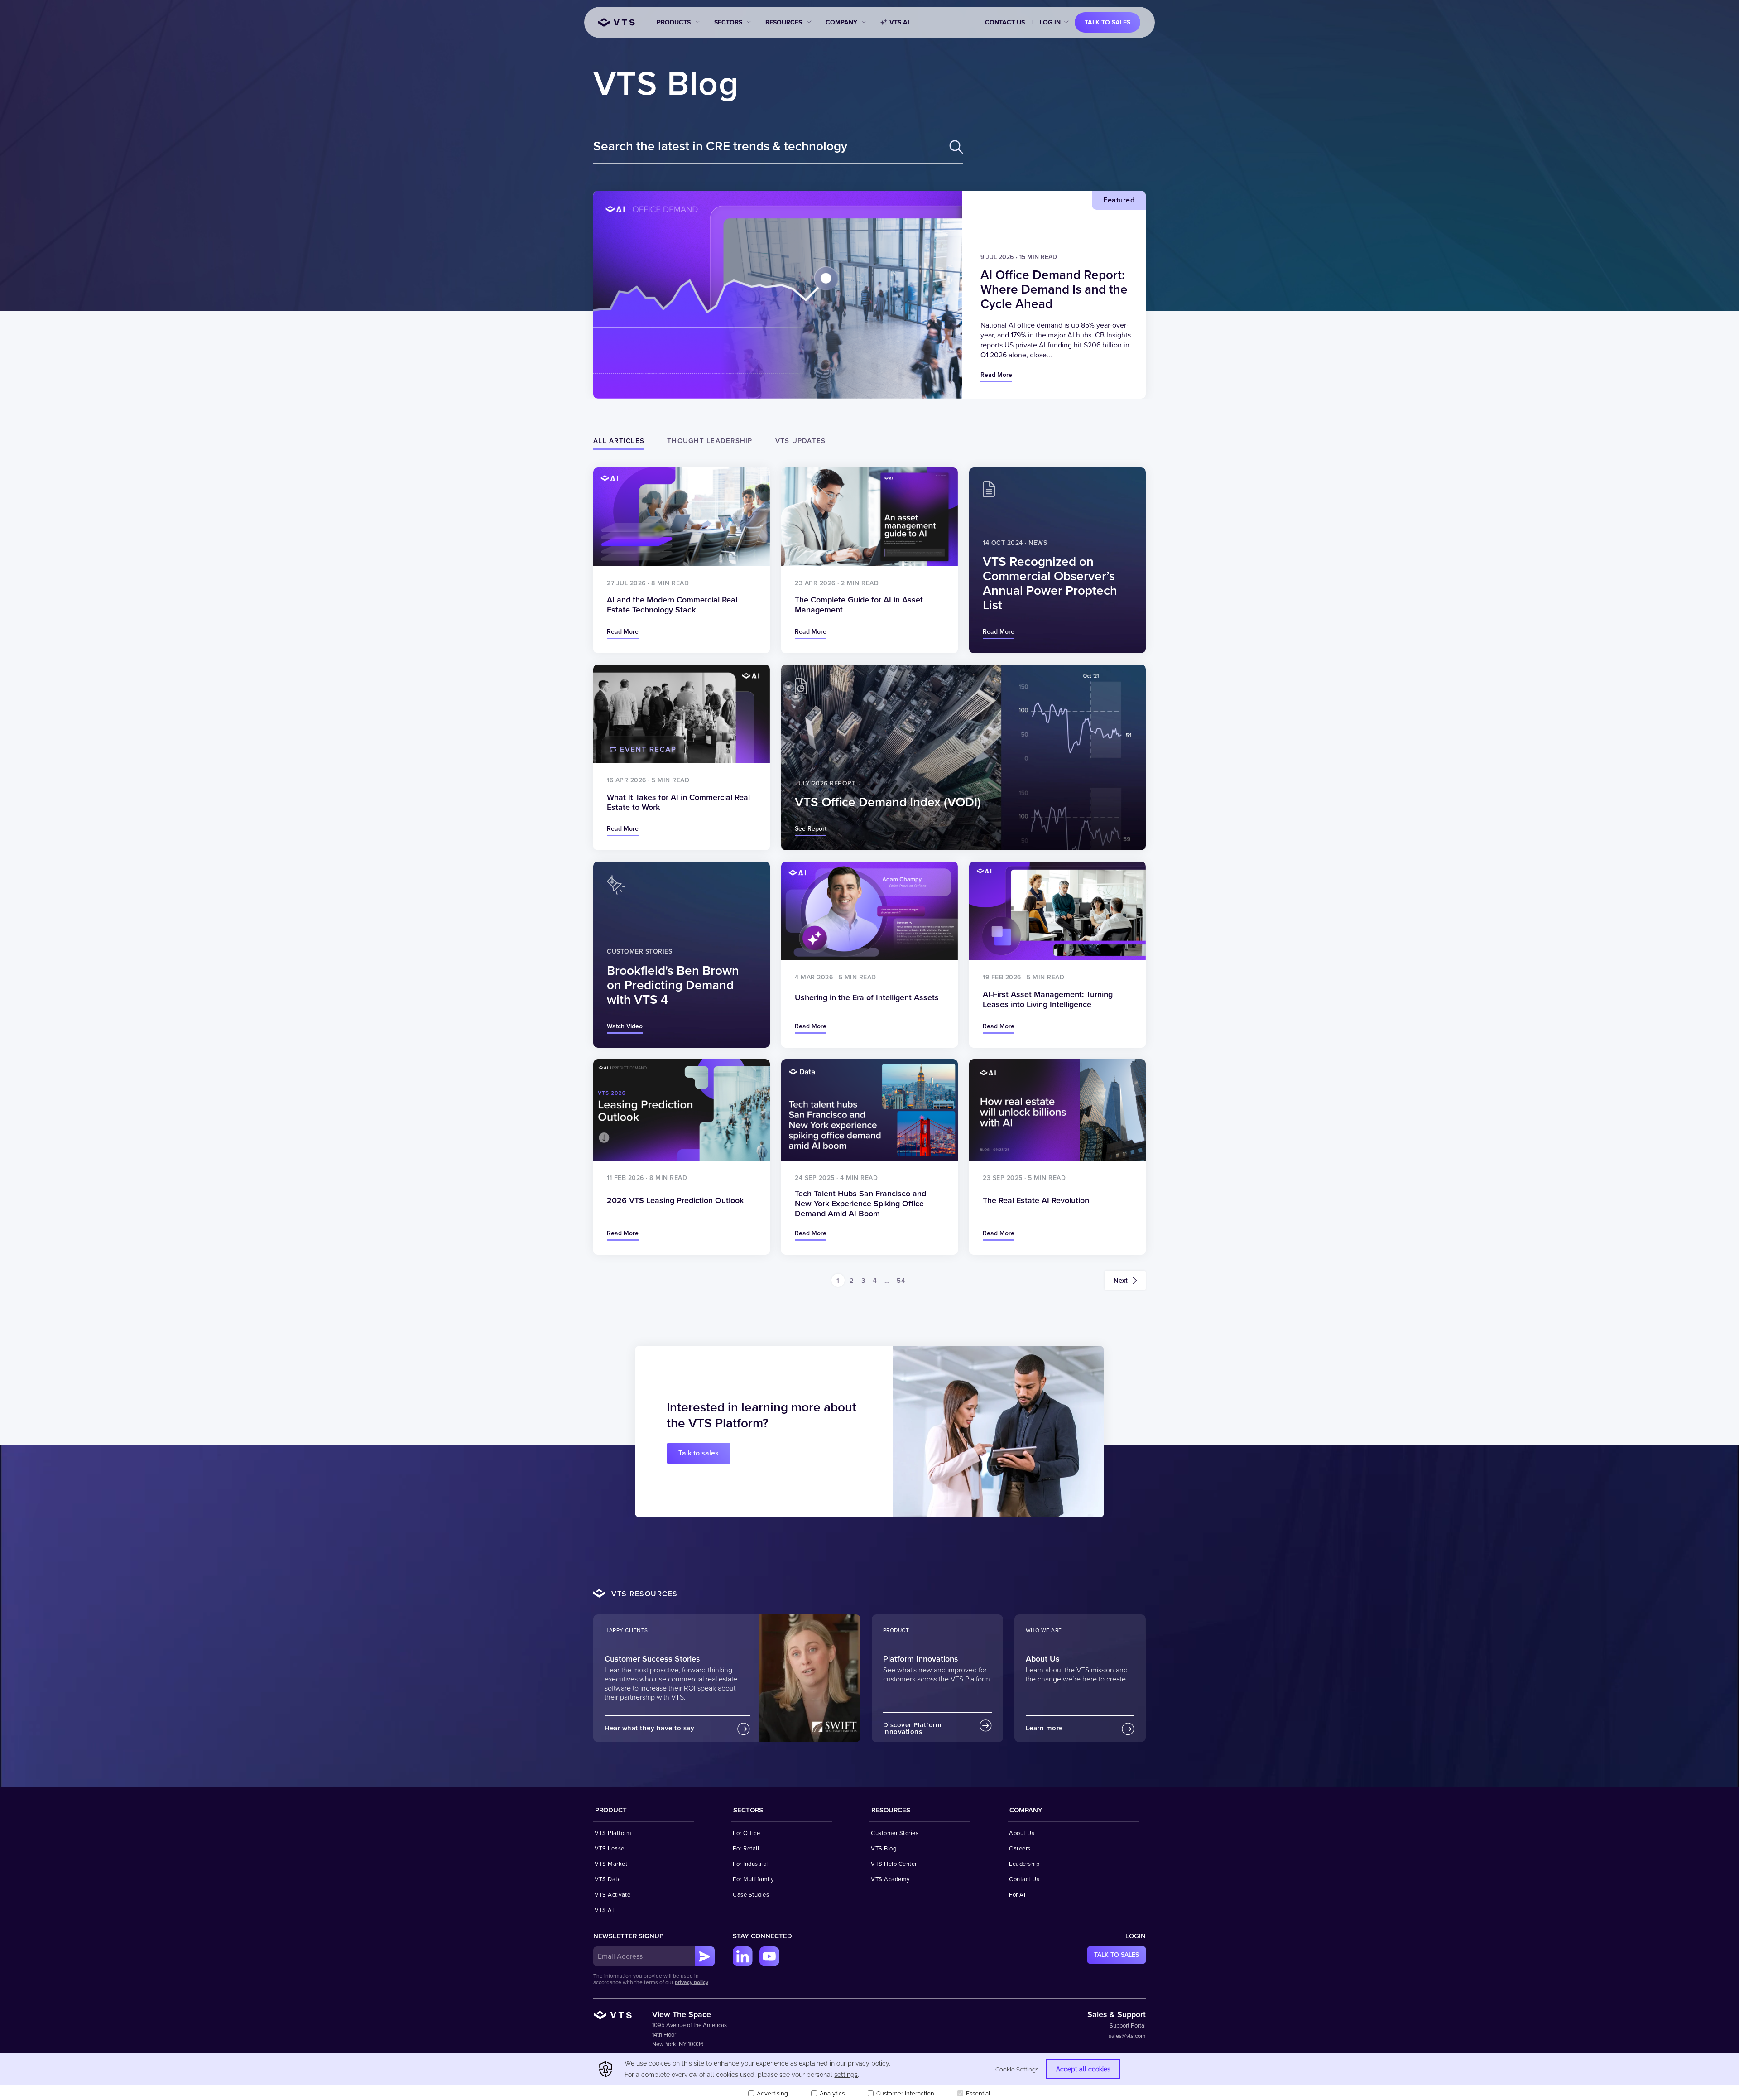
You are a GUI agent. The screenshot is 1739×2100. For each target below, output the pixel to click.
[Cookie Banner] (869, 2077)
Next (1121, 1281)
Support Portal (1128, 2026)
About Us (1022, 1833)
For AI (1017, 1895)
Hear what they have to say (649, 1728)
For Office (746, 1833)
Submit (705, 1956)
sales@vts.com (1127, 2036)
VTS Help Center (894, 1864)
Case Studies (751, 1895)
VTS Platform (613, 1833)
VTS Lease (610, 1849)
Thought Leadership (710, 441)
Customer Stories (895, 1833)
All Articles (619, 441)
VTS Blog (666, 84)
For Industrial (751, 1864)
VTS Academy (890, 1879)
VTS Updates (801, 441)
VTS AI (899, 22)
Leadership (1024, 1864)
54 (901, 1281)
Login (1136, 1936)
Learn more (1044, 1728)
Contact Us (1005, 22)
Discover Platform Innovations (913, 1728)
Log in (1050, 22)
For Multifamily (753, 1879)
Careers (1020, 1849)
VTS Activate (612, 1895)
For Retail (746, 1849)
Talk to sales (1107, 22)
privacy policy (692, 1982)
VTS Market (611, 1864)
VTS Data (608, 1879)
